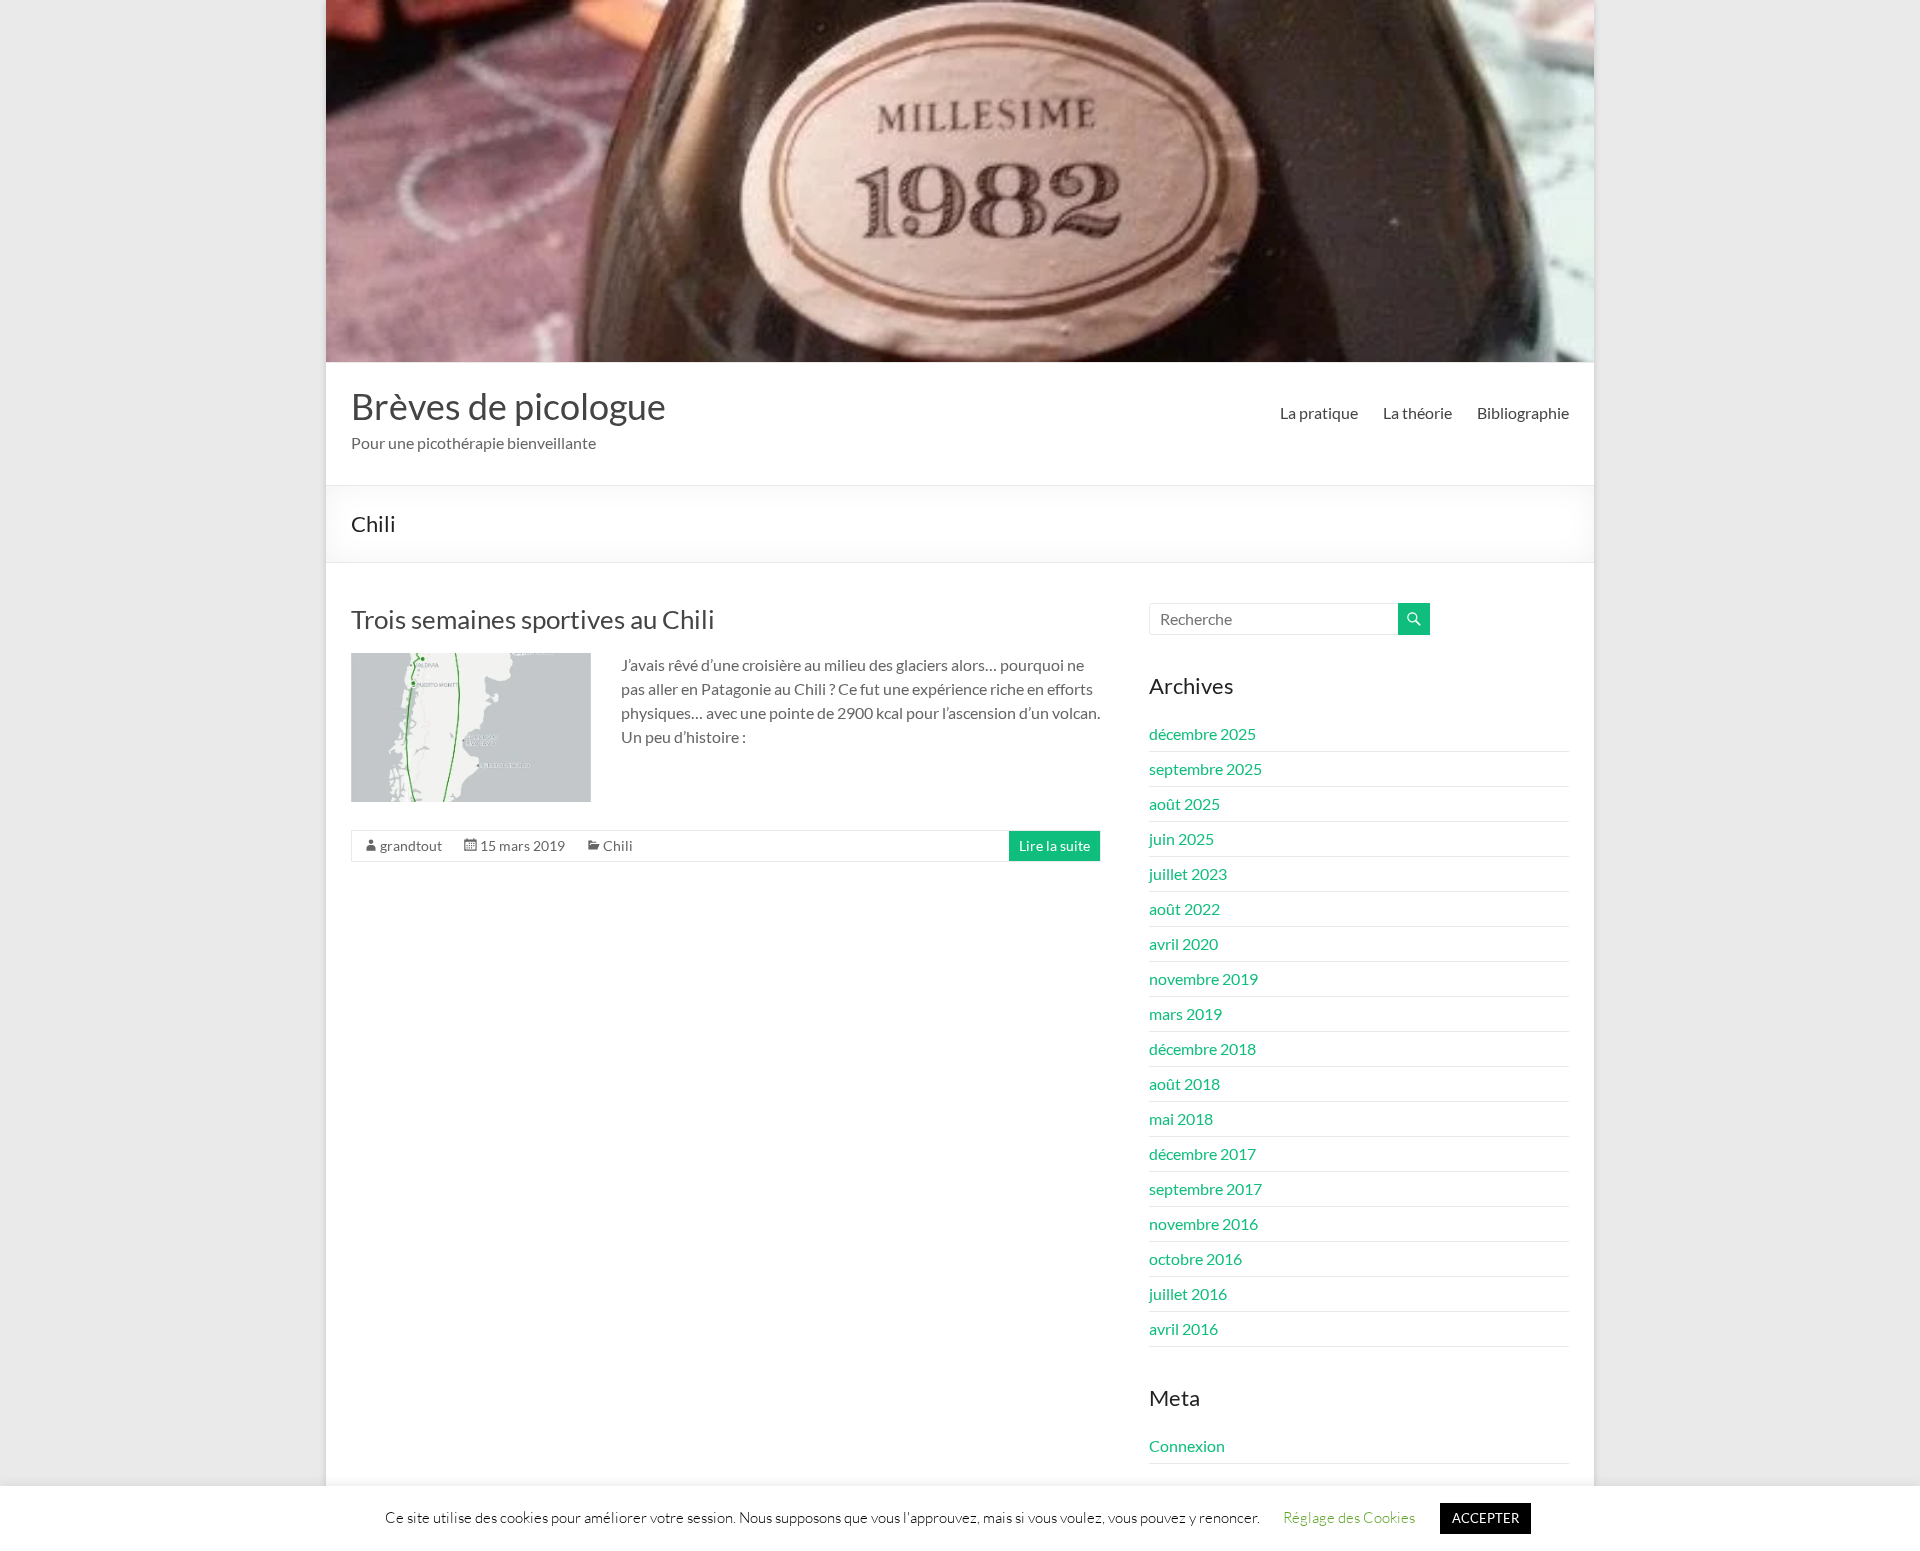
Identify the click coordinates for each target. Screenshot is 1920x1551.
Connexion (1187, 1445)
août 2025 (1184, 803)
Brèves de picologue (508, 406)
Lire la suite (1054, 845)
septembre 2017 (1205, 1188)
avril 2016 (1183, 1328)
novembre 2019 (1203, 978)
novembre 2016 (1203, 1223)
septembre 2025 (1205, 768)
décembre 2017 (1202, 1153)
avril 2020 (1183, 943)
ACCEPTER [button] (1485, 1518)
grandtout (411, 845)
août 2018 (1184, 1083)
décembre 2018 (1202, 1048)
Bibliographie (1523, 412)
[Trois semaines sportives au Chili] (471, 662)
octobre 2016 (1195, 1258)
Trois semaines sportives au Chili (533, 619)
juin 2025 (1181, 838)
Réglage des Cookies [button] (1349, 1517)
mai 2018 (1181, 1118)
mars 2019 (1185, 1013)
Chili (618, 845)
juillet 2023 (1188, 873)
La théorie (1417, 412)
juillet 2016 (1188, 1293)
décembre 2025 (1202, 733)
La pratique (1319, 412)
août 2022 (1184, 908)
